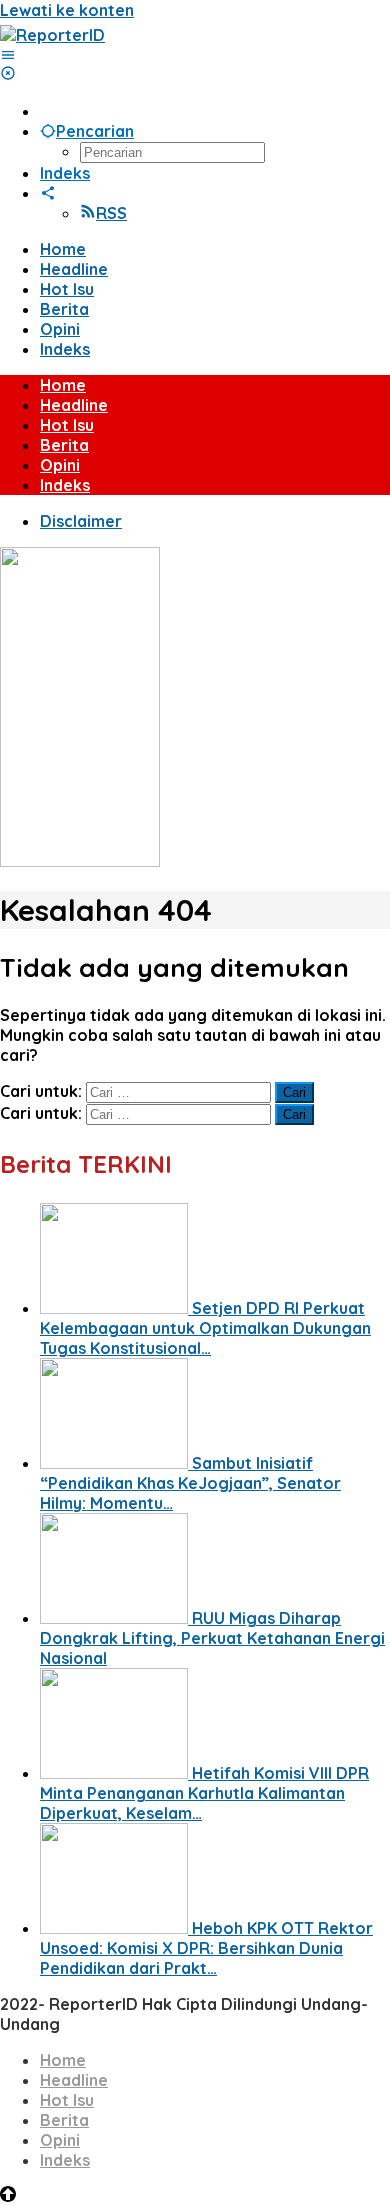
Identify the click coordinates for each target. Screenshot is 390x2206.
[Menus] (8, 55)
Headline (74, 2080)
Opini (60, 2140)
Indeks (65, 2160)
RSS (111, 213)
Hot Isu (67, 2100)
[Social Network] (48, 193)
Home (63, 2060)
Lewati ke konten (67, 10)
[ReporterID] (52, 35)
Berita (64, 2120)
